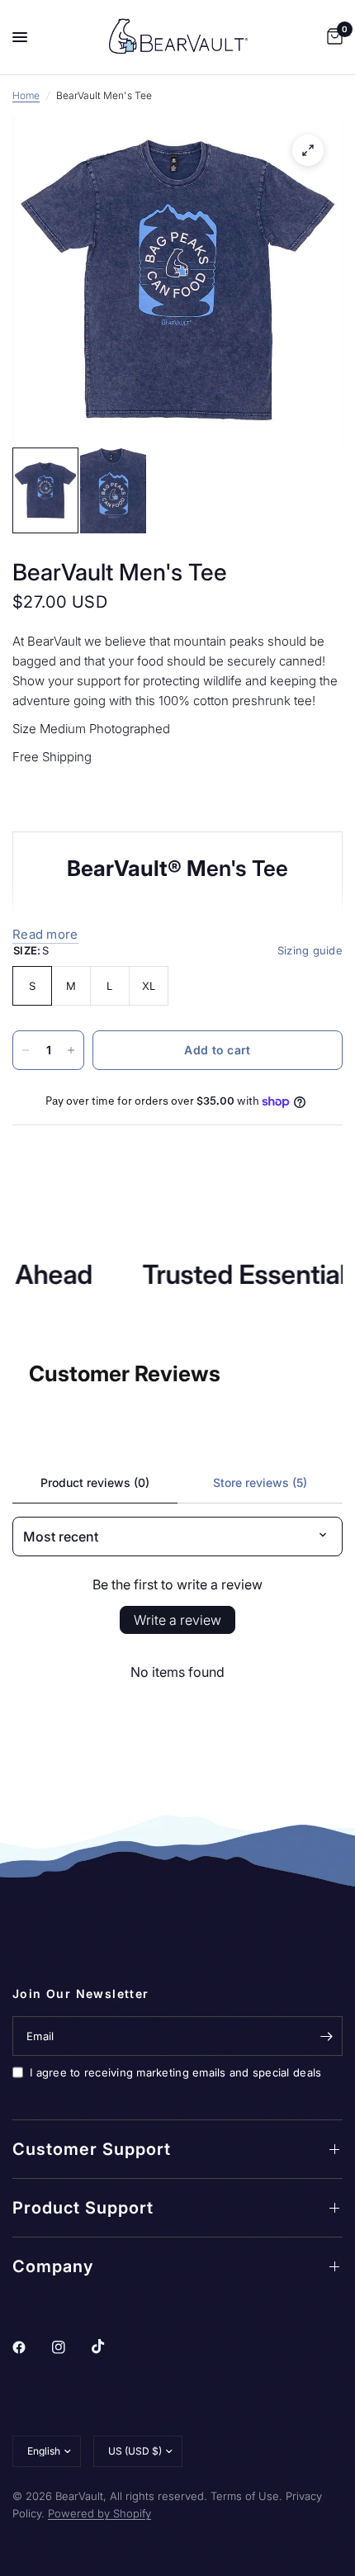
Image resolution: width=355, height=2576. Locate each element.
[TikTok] (110, 2346)
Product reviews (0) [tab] (95, 1482)
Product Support (83, 2208)
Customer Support (92, 2149)
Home (26, 95)
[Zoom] (308, 150)
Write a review (177, 1620)
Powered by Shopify (99, 2513)
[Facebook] (31, 2347)
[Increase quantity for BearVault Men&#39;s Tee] (71, 1050)
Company (53, 2266)
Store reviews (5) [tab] (260, 1482)
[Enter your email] (326, 2036)
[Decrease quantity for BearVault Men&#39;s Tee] (26, 1050)
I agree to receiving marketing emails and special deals (175, 2072)
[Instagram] (70, 2347)
